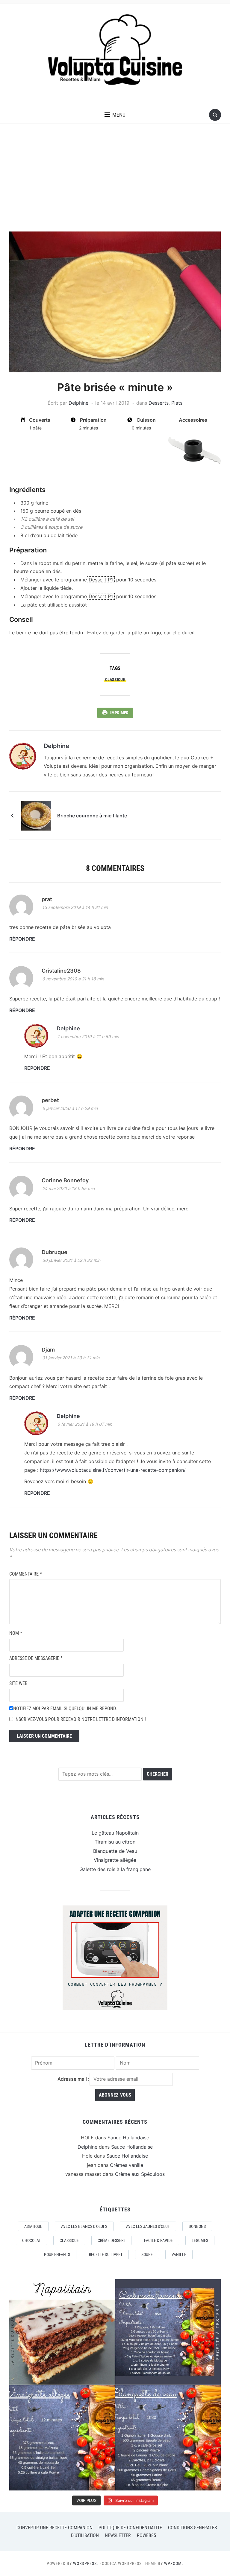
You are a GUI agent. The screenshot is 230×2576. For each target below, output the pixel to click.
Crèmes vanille (127, 2165)
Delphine (78, 403)
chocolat (31, 2240)
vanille (179, 2254)
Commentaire (26, 1574)
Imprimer (119, 713)
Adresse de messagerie (36, 1658)
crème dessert (111, 2240)
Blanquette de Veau (115, 1851)
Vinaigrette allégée (115, 1860)
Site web (18, 1683)
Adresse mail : (74, 2079)
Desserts (159, 403)
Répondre (22, 939)
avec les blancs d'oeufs (84, 2226)
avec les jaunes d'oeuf (148, 2226)
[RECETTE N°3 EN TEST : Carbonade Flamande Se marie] (168, 2332)
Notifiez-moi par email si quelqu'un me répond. (65, 1709)
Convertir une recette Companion (55, 2528)
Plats (177, 403)
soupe (147, 2254)
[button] (115, 115)
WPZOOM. (174, 2563)
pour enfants (57, 2254)
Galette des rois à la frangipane (115, 1869)
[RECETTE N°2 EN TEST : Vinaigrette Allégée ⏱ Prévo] (62, 2438)
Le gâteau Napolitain (115, 1833)
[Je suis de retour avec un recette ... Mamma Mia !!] (62, 2332)
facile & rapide (158, 2240)
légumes (200, 2240)
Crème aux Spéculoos (140, 2174)
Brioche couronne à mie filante (92, 816)
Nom (16, 1633)
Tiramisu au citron (115, 1842)
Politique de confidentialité (130, 2528)
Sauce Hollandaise (128, 2138)
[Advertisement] (115, 178)
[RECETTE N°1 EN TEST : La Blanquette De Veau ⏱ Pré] (168, 2438)
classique (115, 680)
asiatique (33, 2226)
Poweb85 (146, 2535)
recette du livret (106, 2254)
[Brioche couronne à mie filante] (36, 815)
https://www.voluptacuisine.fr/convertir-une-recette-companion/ (113, 1470)
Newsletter (118, 2535)
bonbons (197, 2226)
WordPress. (86, 2563)
